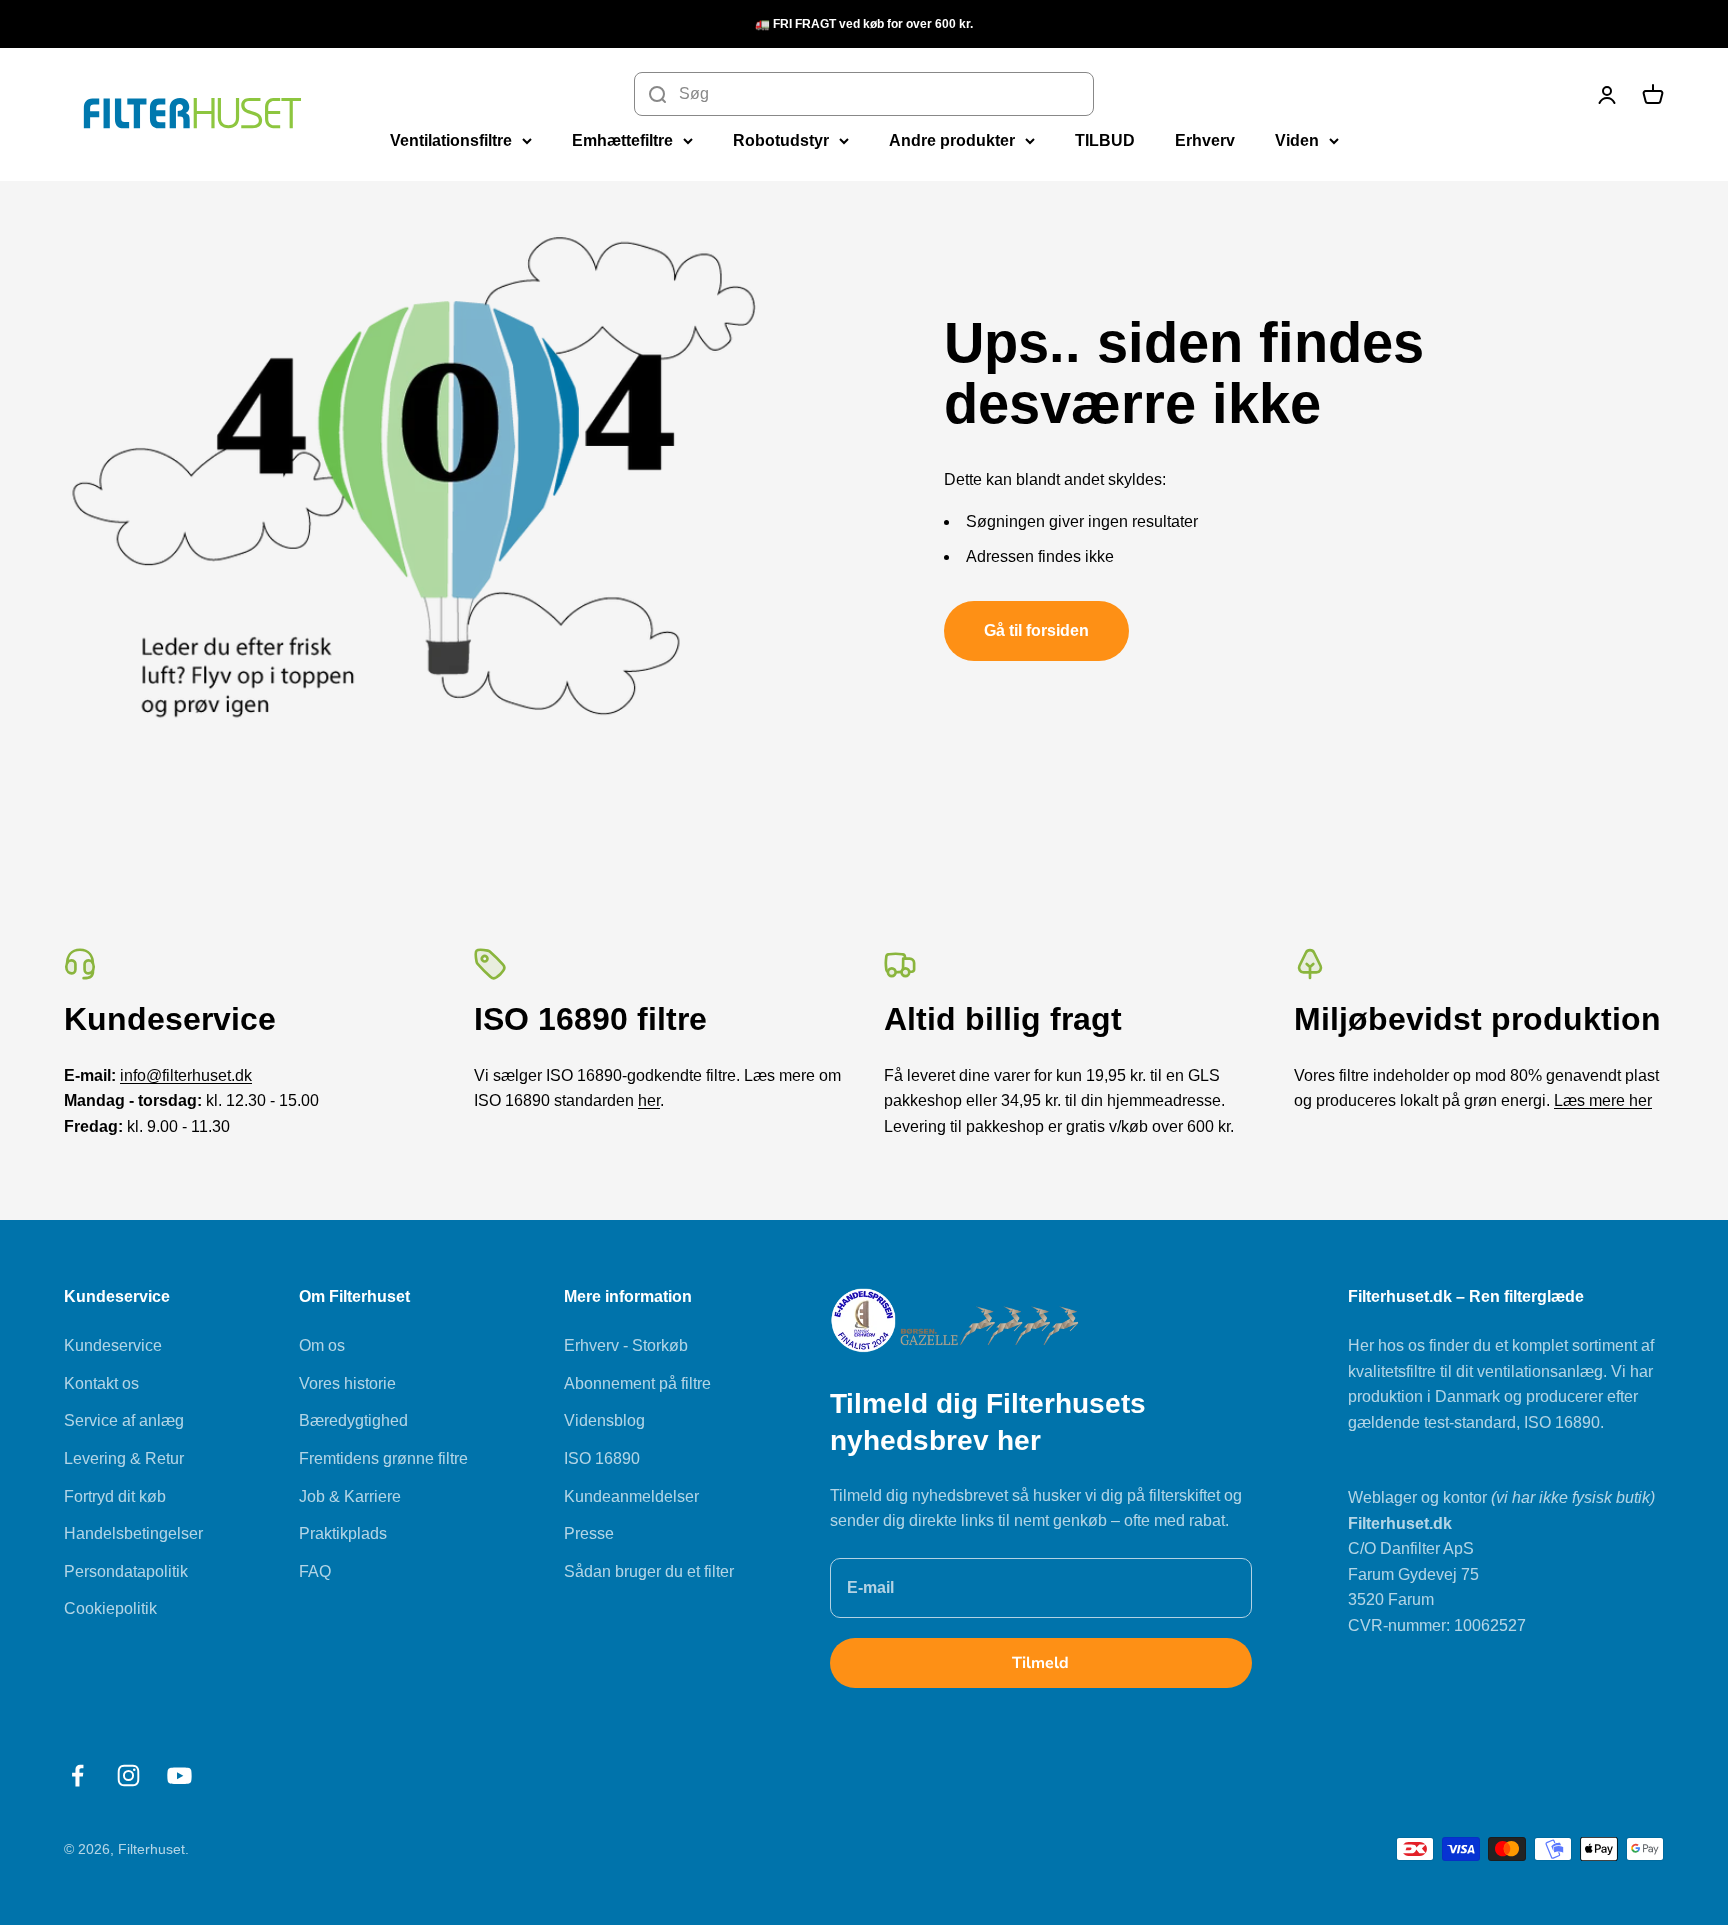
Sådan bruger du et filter (649, 1571)
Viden (1297, 140)
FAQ (315, 1571)
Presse (589, 1533)
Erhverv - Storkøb (626, 1345)
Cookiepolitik (110, 1608)
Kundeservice (113, 1345)
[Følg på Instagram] (128, 1775)
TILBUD (1105, 140)
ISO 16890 (602, 1458)
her (649, 1100)
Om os (322, 1345)
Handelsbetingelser (133, 1533)
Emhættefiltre (622, 140)
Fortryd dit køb (115, 1496)
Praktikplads (343, 1533)
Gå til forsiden (1036, 630)
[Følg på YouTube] (179, 1775)
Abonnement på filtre (637, 1383)
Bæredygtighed (353, 1420)
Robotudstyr (781, 140)
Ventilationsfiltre (451, 140)
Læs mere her (1603, 1100)
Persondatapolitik (126, 1571)
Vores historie (347, 1383)
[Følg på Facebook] (77, 1775)
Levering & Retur (124, 1458)
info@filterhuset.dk (186, 1075)
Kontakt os (101, 1383)
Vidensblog (604, 1420)
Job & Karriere (350, 1496)
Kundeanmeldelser (631, 1496)
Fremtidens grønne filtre (383, 1458)
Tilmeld (1040, 1663)
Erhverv (1205, 140)
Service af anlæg (124, 1420)
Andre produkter (952, 140)
